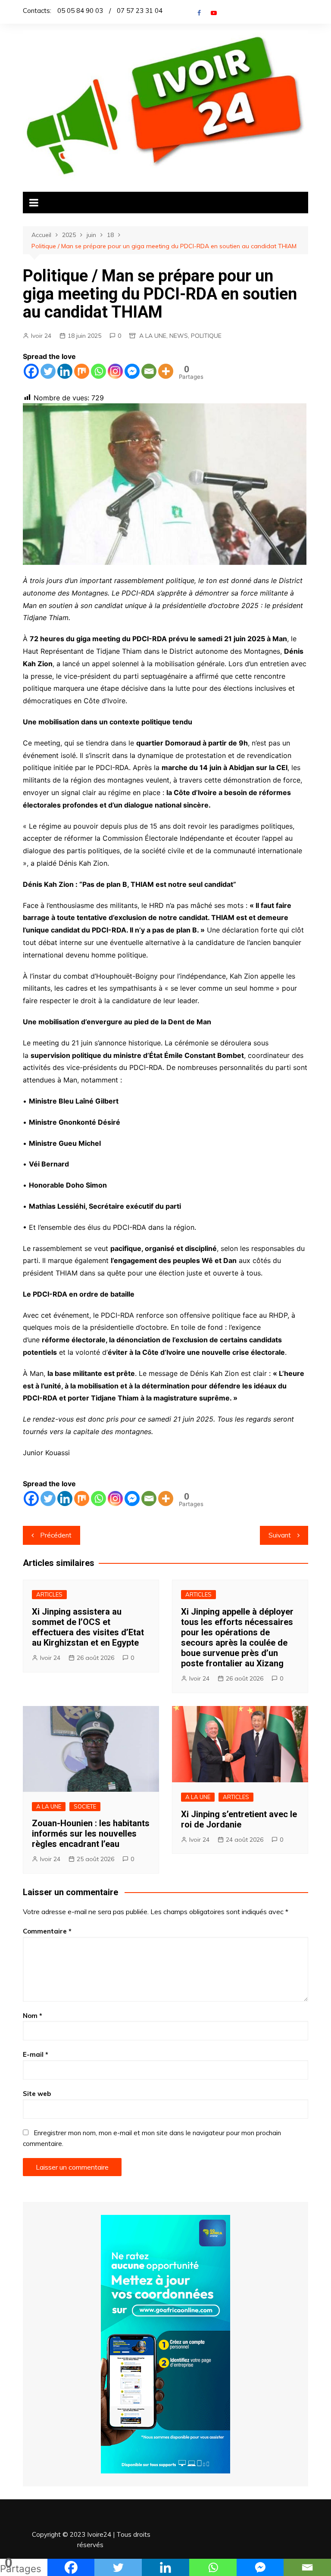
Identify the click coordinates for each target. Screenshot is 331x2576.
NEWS (179, 336)
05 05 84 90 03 (80, 11)
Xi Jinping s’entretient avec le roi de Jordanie (239, 1819)
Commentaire (47, 1931)
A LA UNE (153, 336)
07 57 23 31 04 (140, 11)
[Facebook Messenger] (132, 371)
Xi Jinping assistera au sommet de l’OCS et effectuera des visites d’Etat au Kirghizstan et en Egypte (88, 1627)
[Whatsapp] (98, 371)
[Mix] (82, 371)
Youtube (214, 13)
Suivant (280, 1535)
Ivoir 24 (41, 336)
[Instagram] (115, 371)
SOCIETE (85, 1806)
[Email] (149, 371)
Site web (37, 2094)
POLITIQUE (206, 336)
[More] (166, 371)
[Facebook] (31, 371)
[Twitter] (48, 371)
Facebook (199, 13)
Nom (33, 2016)
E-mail (36, 2054)
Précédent (56, 1535)
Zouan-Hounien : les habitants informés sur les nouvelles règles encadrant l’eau (91, 1834)
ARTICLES (49, 1594)
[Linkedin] (65, 371)
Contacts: (37, 11)
